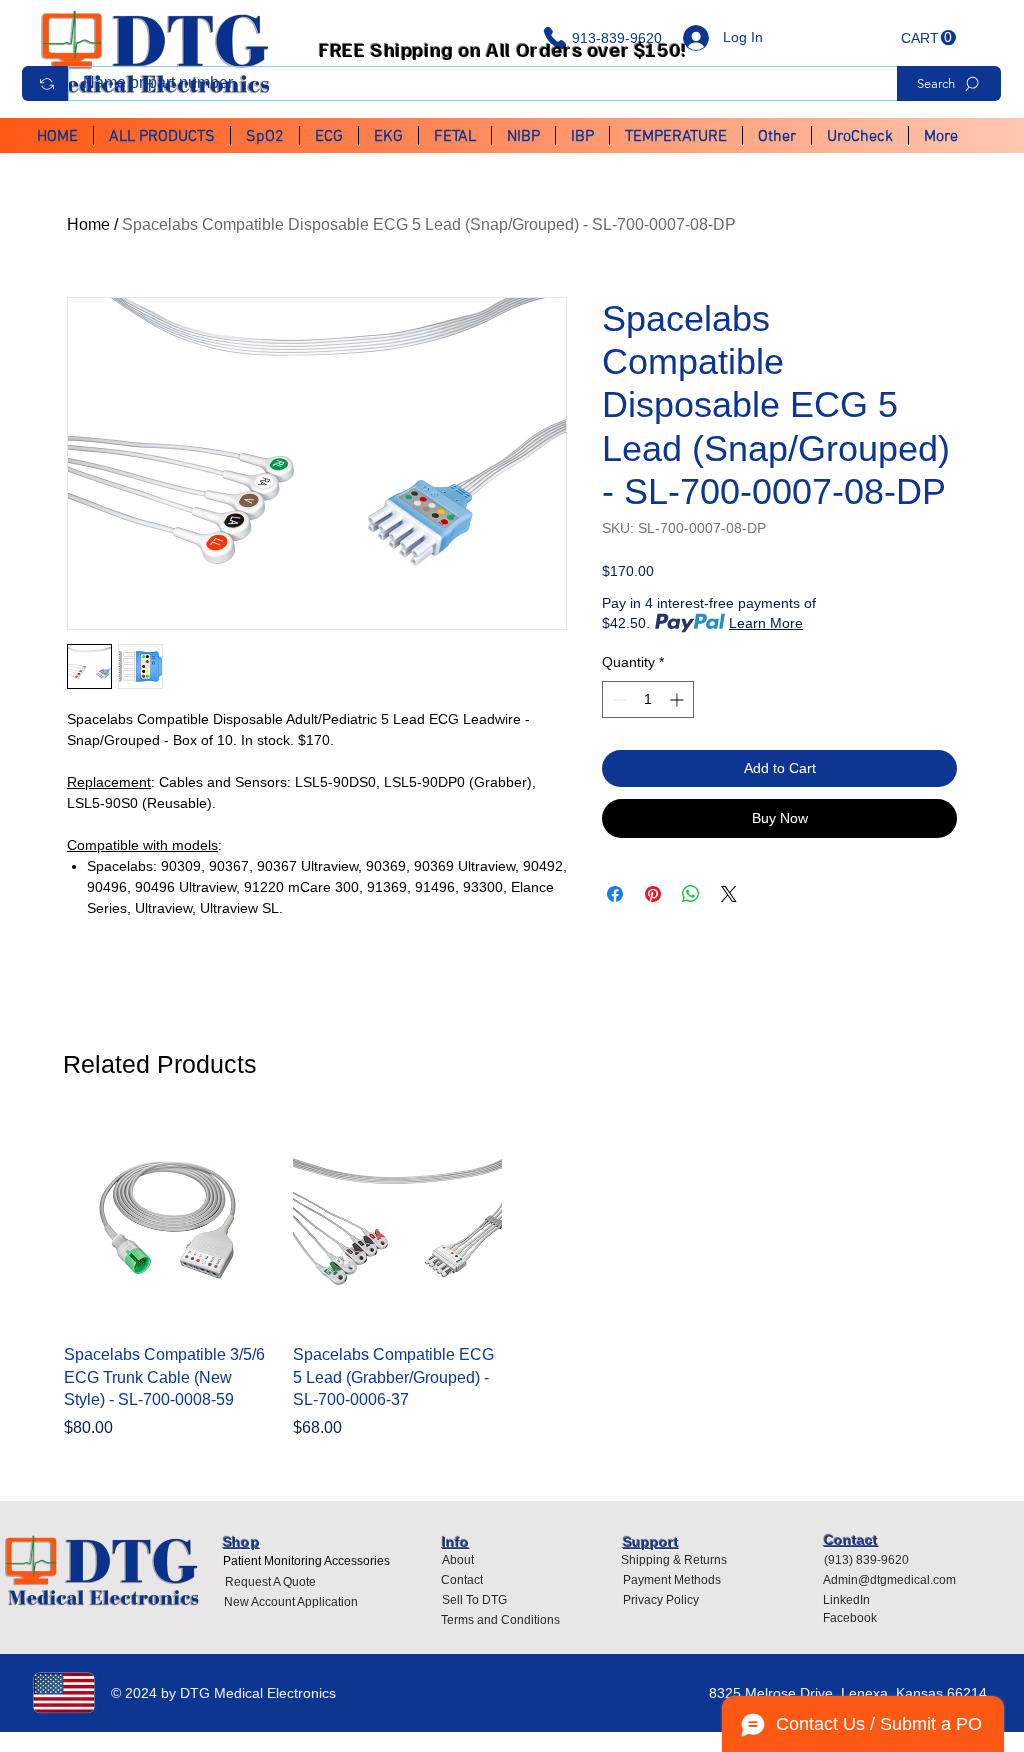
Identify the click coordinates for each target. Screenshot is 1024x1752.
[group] (512, 1279)
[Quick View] (168, 1223)
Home (88, 224)
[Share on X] (729, 894)
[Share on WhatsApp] (691, 894)
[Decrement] (617, 699)
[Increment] (678, 699)
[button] (928, 38)
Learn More (766, 623)
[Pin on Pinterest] (653, 894)
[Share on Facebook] (615, 894)
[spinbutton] (648, 699)
